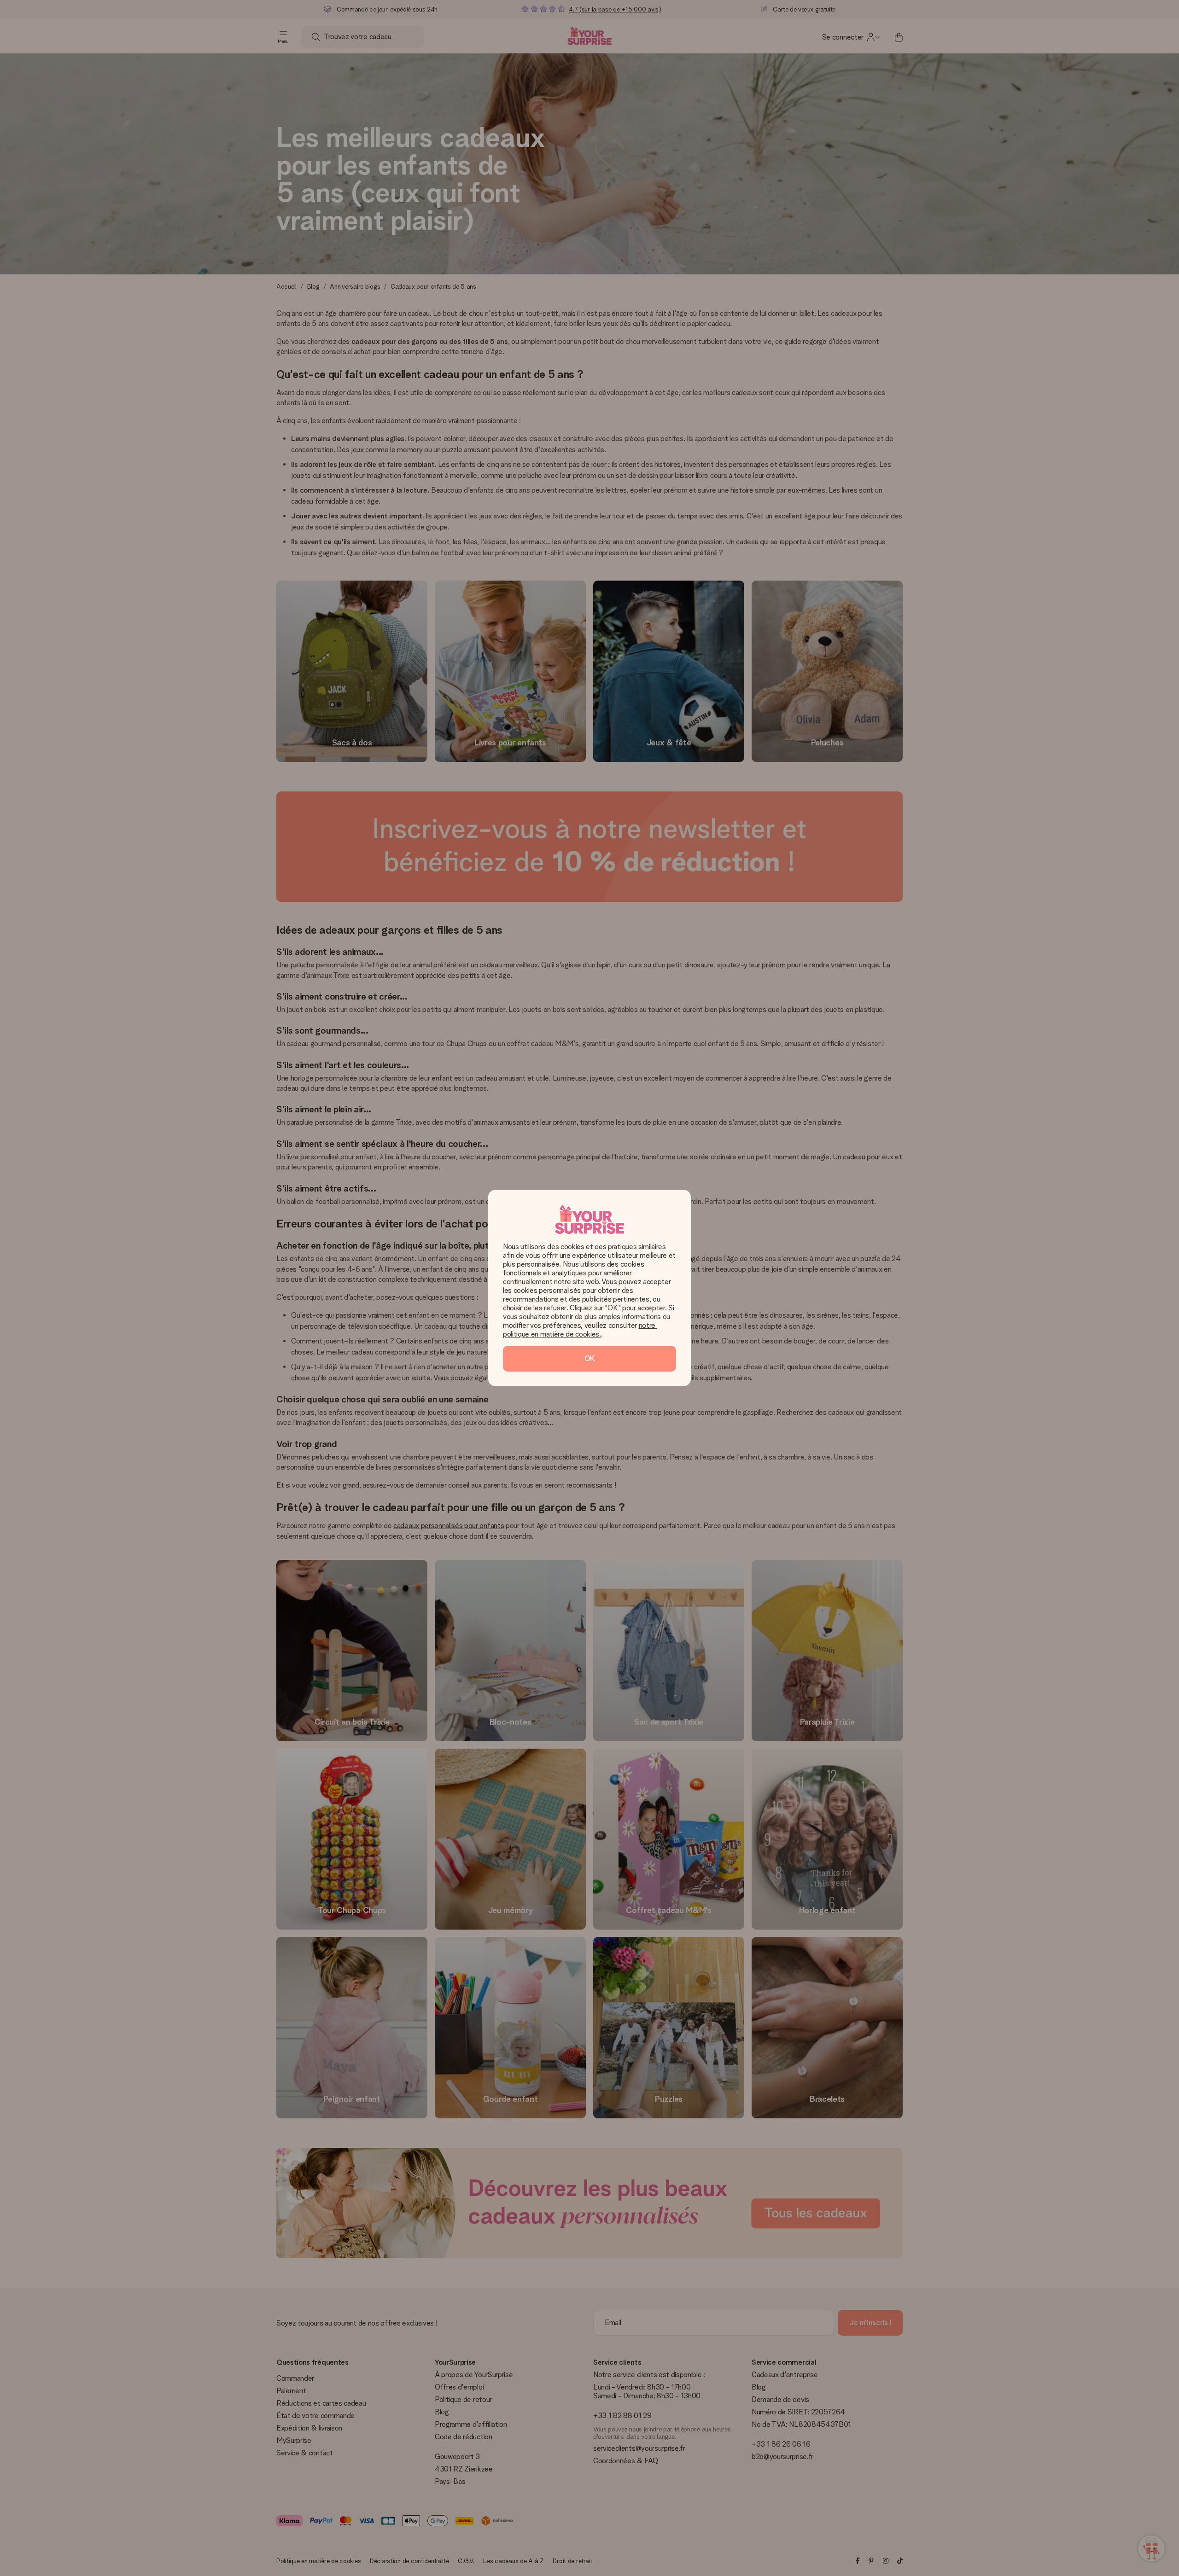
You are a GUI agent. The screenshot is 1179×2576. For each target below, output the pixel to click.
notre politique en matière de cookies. (580, 1330)
